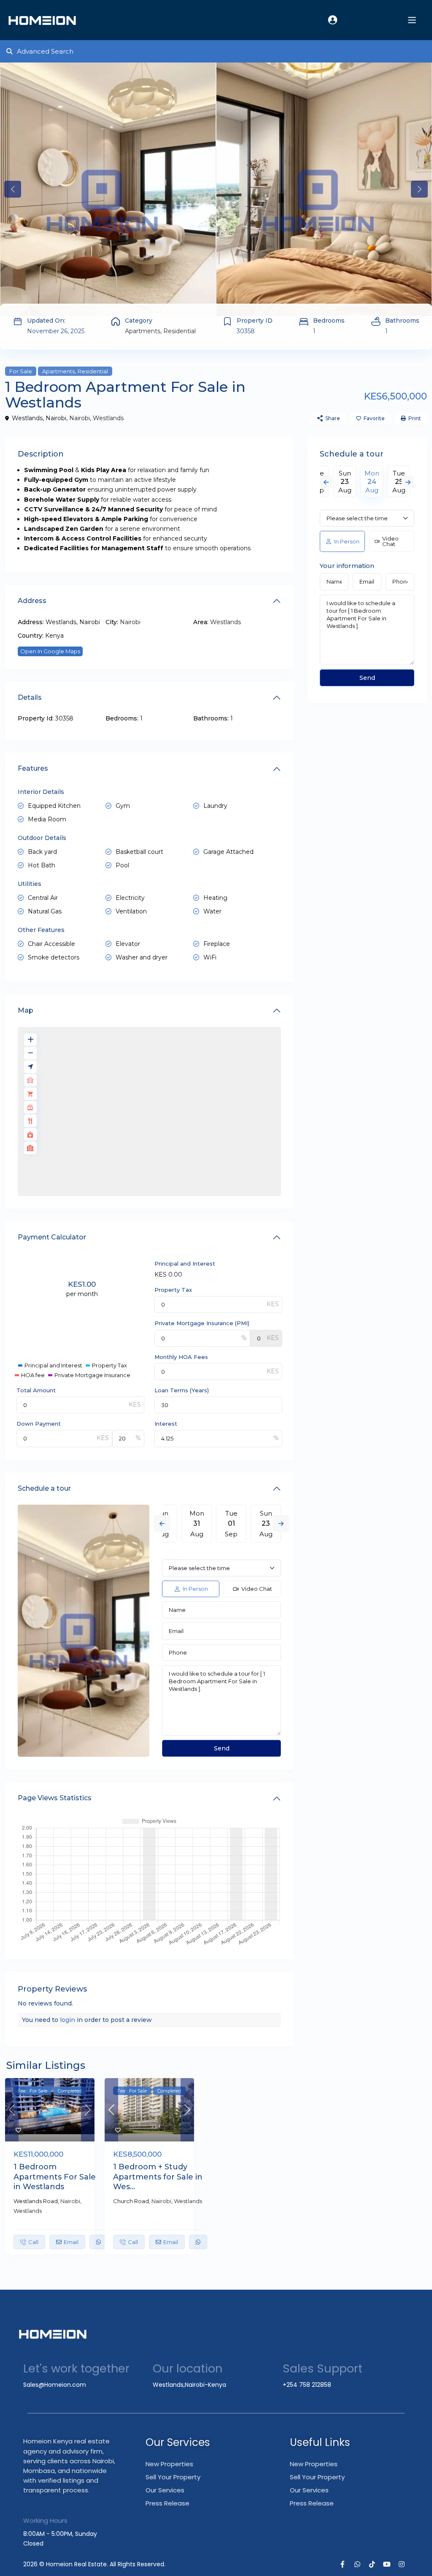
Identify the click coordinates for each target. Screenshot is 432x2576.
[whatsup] (357, 2564)
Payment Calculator (52, 1237)
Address (32, 601)
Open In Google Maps (50, 651)
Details (30, 697)
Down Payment (39, 1424)
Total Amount (36, 1390)
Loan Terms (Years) (182, 1390)
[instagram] (401, 2564)
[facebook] (342, 2564)
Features (33, 768)
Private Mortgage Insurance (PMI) (202, 1323)
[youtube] (387, 2564)
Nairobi (80, 418)
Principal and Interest (185, 1264)
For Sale (21, 371)
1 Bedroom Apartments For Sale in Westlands (55, 2177)
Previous (162, 1524)
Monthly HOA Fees (181, 1357)
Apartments (143, 331)
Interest (166, 1424)
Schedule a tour (44, 1488)
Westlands (108, 418)
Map (26, 1010)
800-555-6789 (377, 21)
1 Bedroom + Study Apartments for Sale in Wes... (158, 2177)
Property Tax (173, 1290)
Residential (180, 331)
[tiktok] (372, 2564)
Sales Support (323, 2368)
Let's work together (76, 2368)
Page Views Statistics (55, 1798)
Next (281, 1524)
